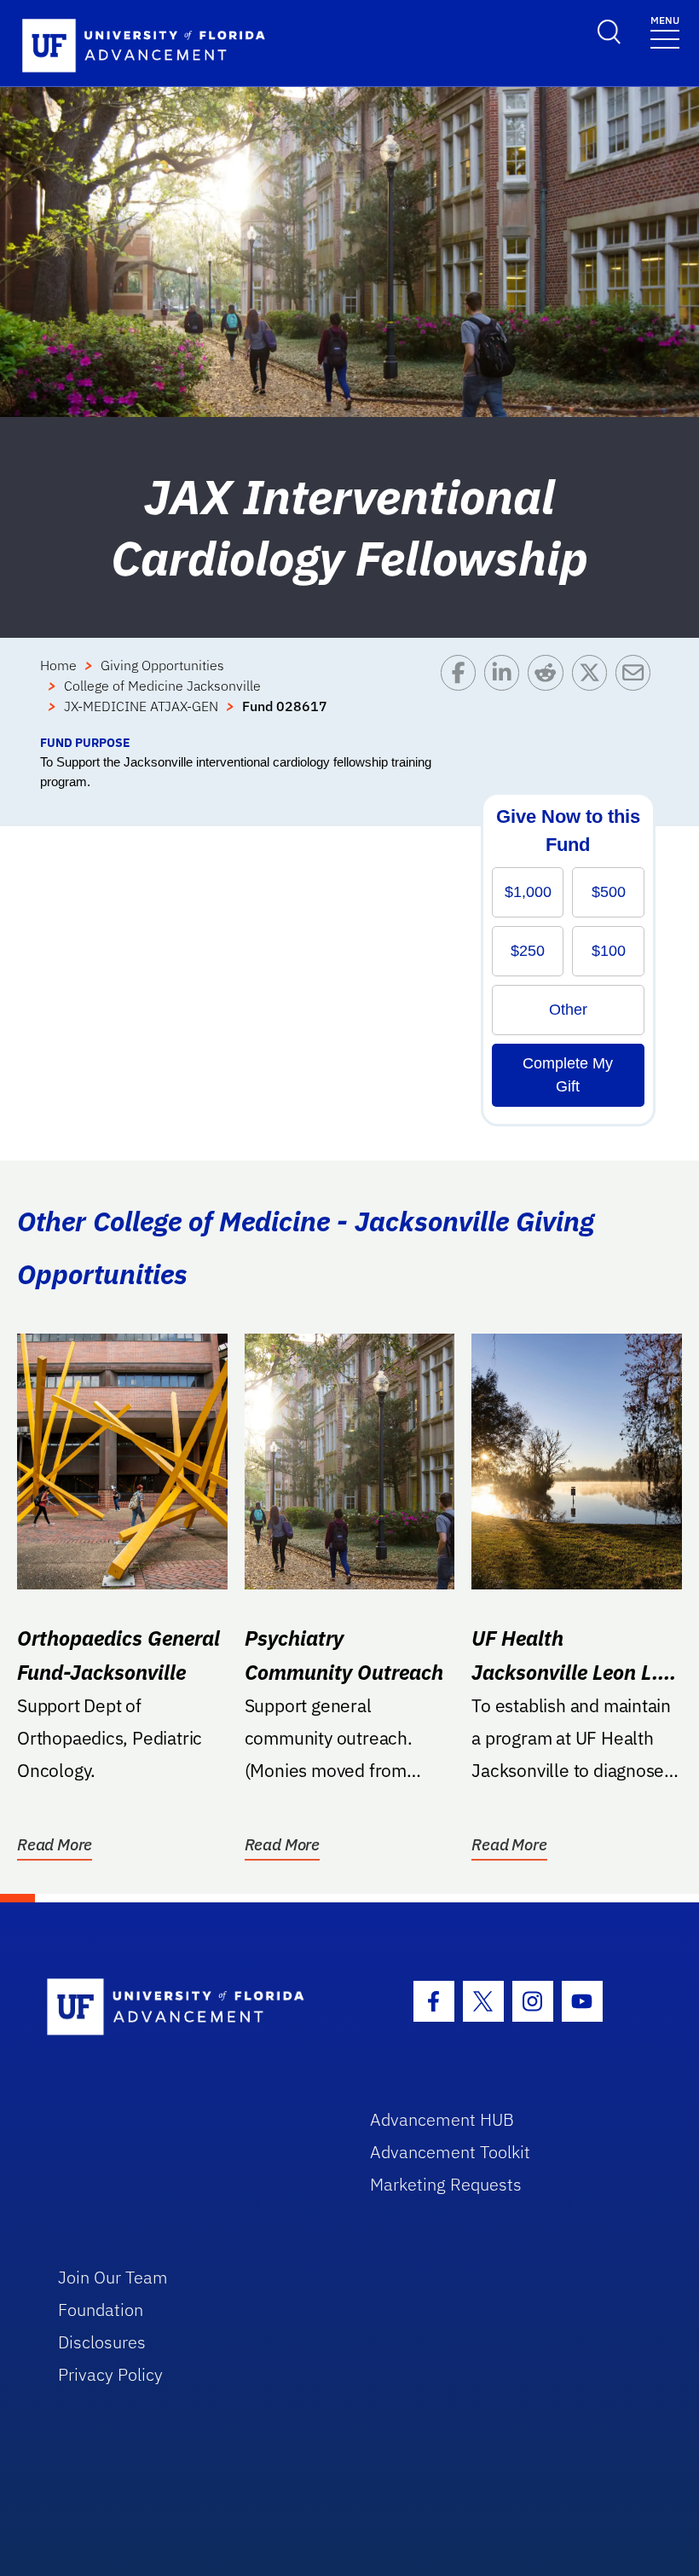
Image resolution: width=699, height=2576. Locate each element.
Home (58, 665)
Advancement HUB (442, 2119)
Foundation (101, 2310)
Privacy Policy (110, 2374)
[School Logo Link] (189, 2008)
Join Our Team (113, 2277)
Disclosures (102, 2342)
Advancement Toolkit (450, 2152)
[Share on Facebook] (462, 694)
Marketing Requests (446, 2184)
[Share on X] (594, 694)
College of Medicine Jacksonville (162, 686)
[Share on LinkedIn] (506, 694)
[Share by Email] (637, 694)
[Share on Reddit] (549, 694)
